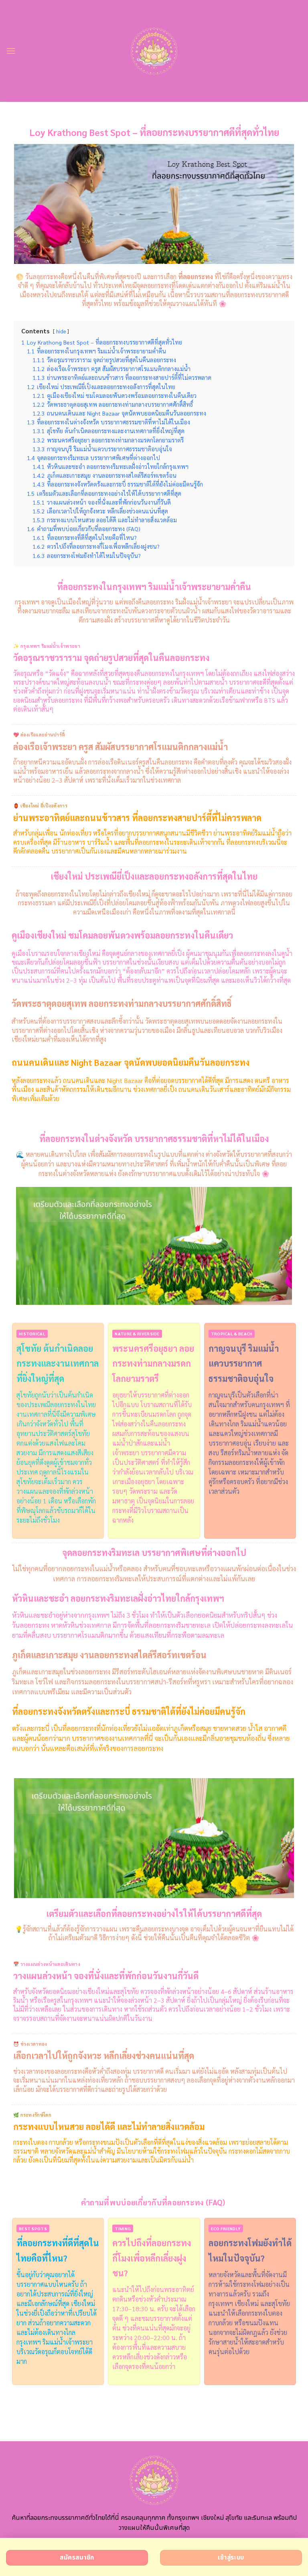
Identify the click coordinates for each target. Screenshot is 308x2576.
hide (61, 331)
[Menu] (11, 51)
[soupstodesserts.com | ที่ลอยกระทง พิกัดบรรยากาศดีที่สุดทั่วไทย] (154, 51)
